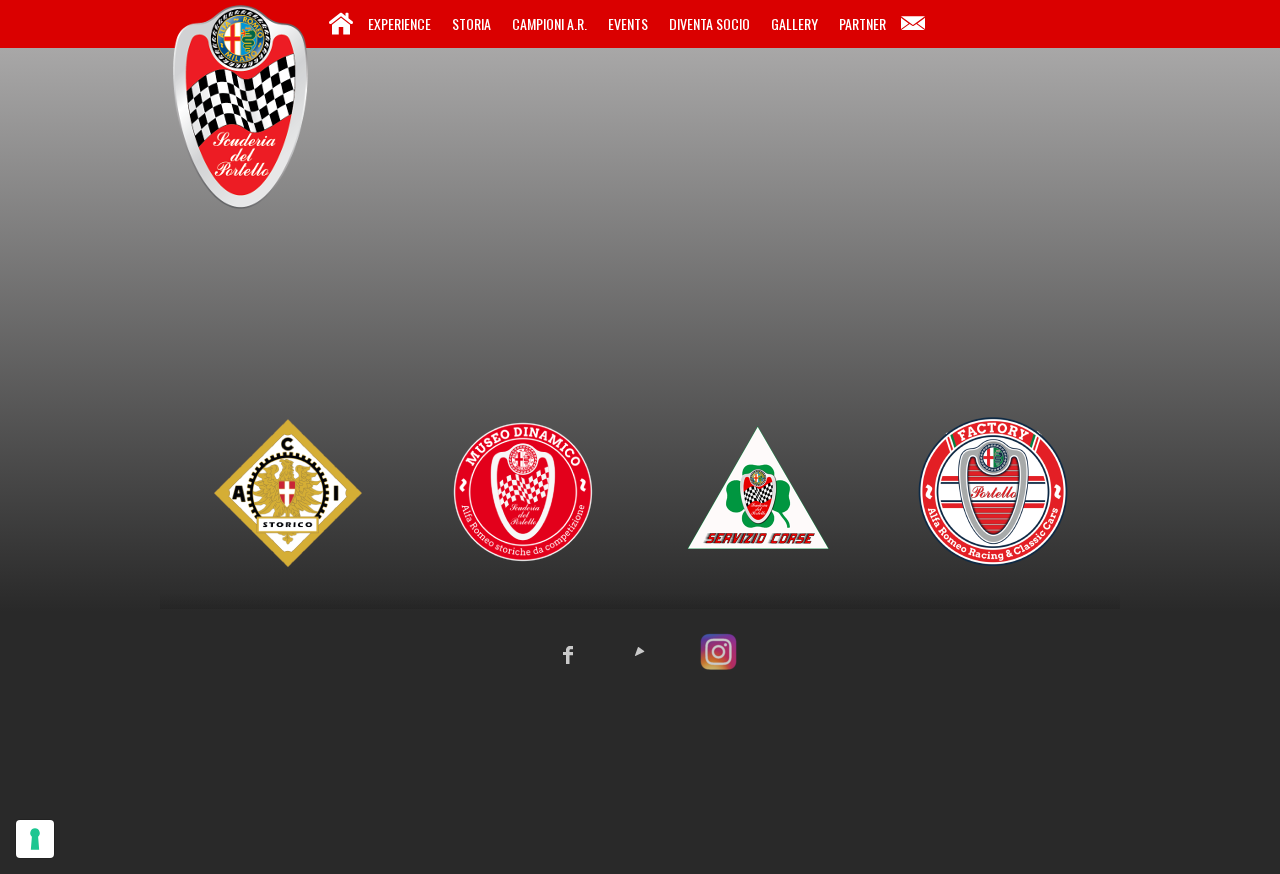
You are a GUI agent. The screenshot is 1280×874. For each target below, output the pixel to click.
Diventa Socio (709, 23)
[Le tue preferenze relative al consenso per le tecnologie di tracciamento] (35, 839)
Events (628, 23)
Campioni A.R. (549, 23)
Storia (471, 23)
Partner (862, 23)
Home (341, 24)
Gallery (794, 23)
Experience (399, 23)
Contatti (913, 24)
